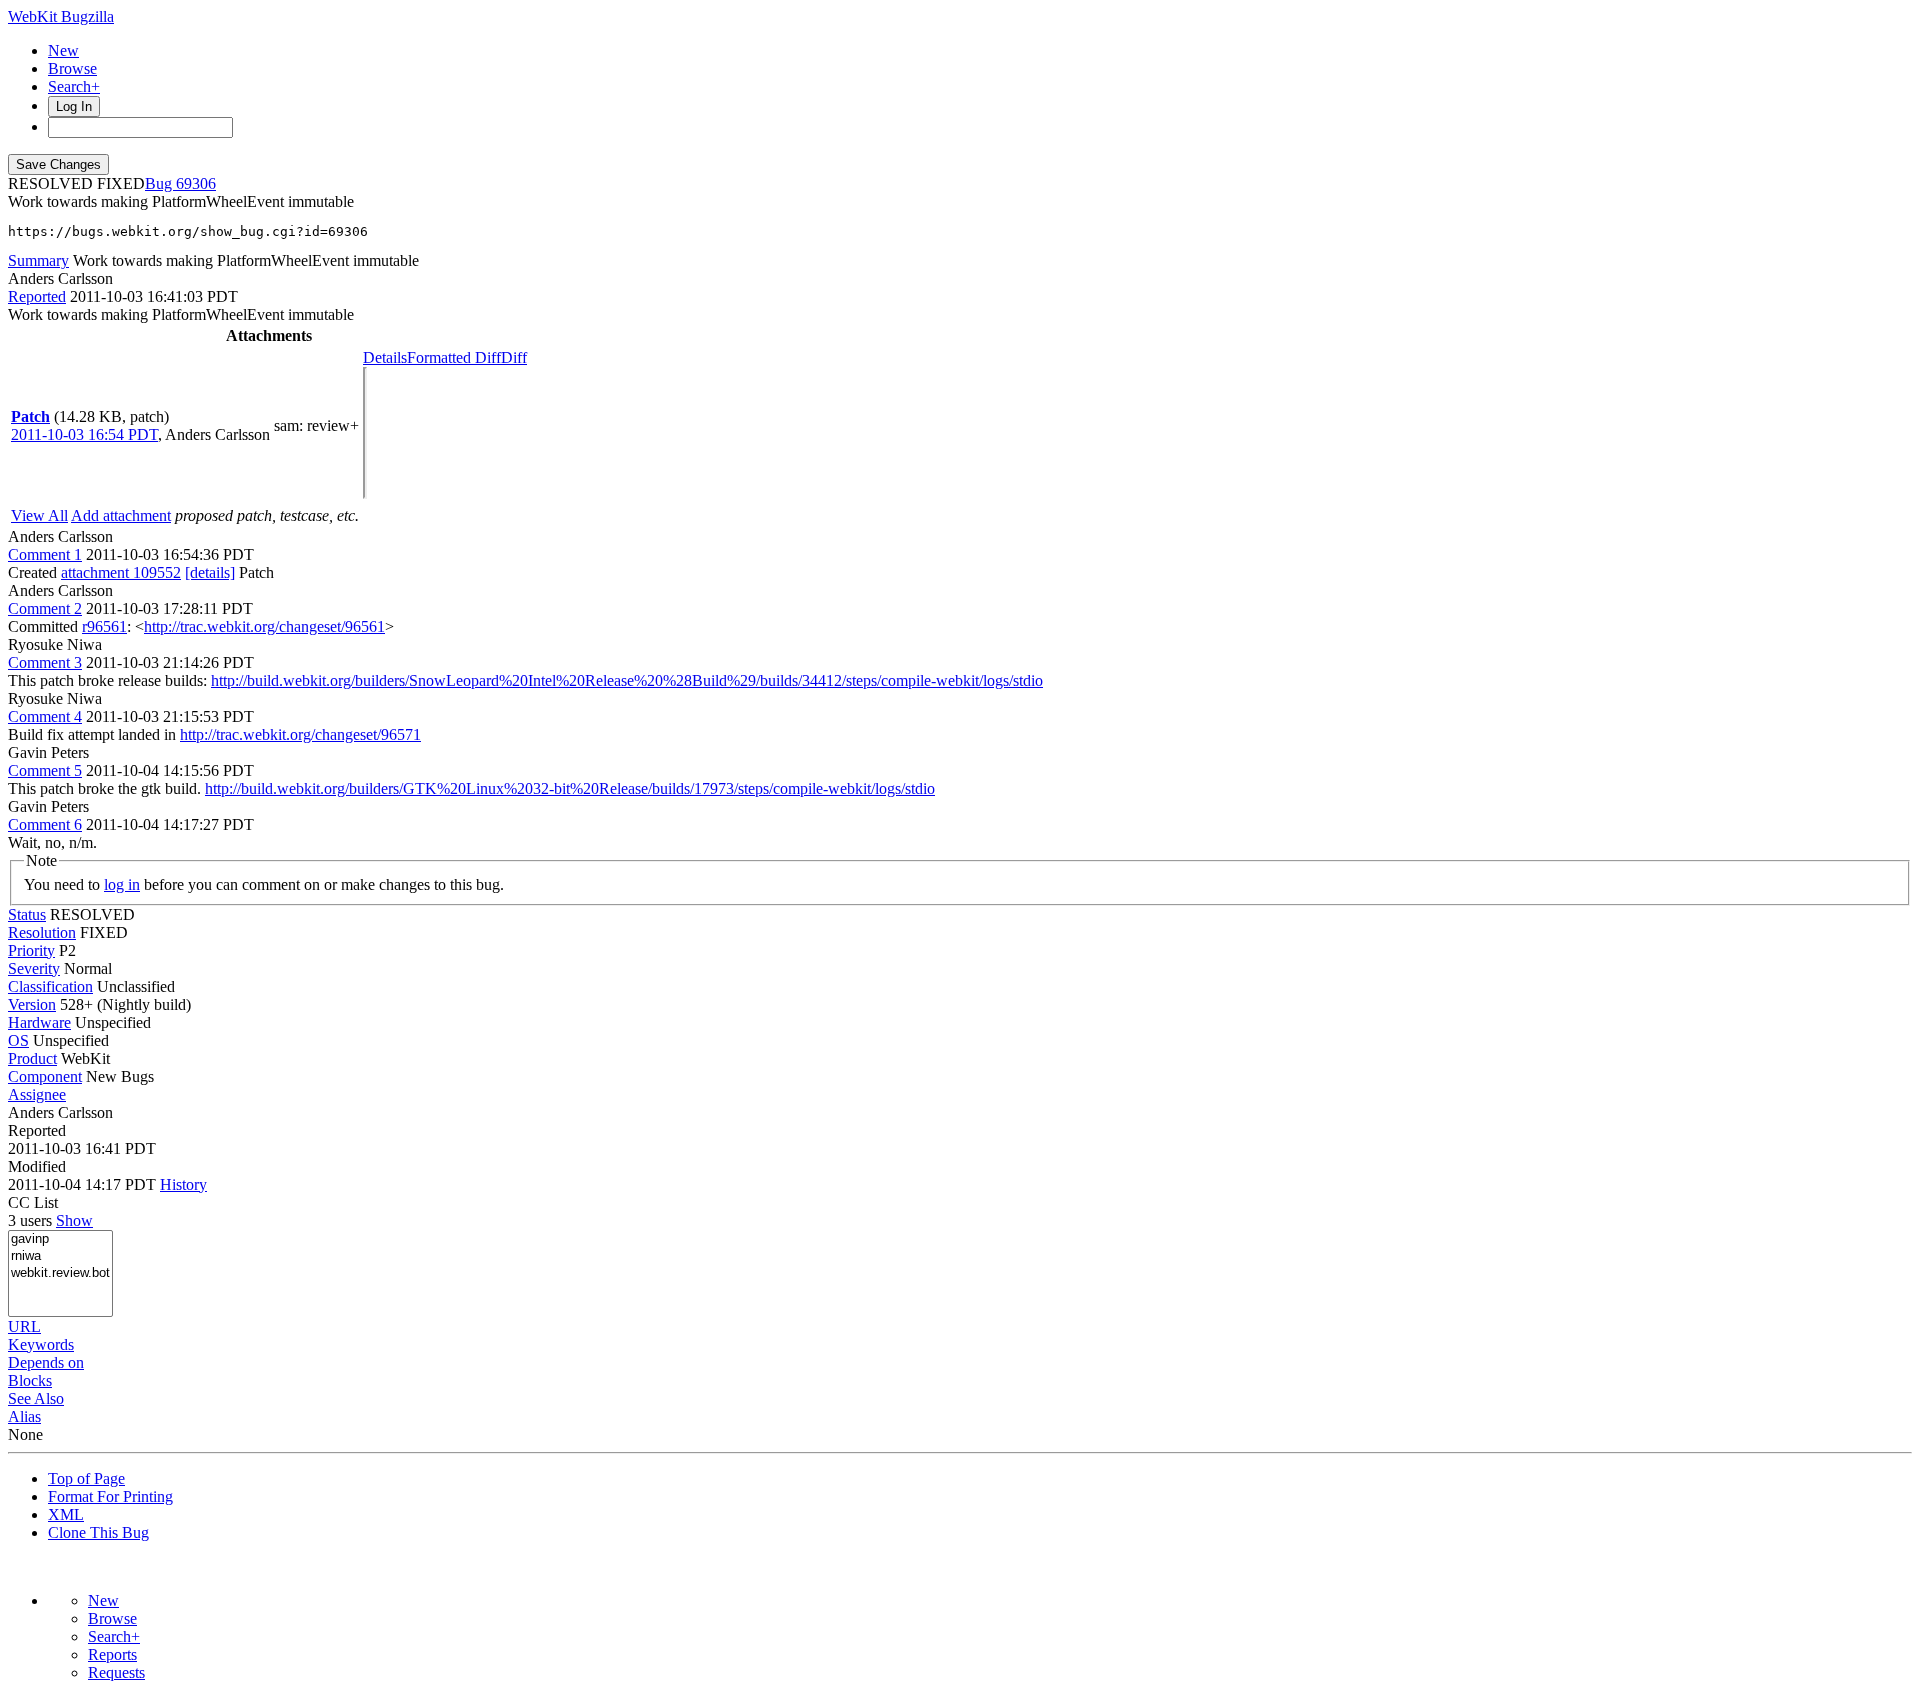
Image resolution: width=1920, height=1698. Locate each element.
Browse (72, 68)
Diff (514, 357)
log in (122, 884)
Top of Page (86, 1478)
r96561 (104, 626)
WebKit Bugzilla (61, 16)
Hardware (39, 1022)
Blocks (30, 1380)
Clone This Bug (98, 1532)
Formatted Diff (454, 357)
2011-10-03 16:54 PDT (84, 434)
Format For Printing (110, 1496)
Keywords (41, 1344)
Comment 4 (45, 716)
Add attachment (121, 515)
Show (74, 1220)
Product (32, 1058)
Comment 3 (45, 662)
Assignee (37, 1094)
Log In (74, 106)
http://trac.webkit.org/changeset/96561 (264, 626)
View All (39, 515)
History (183, 1184)
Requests (116, 1672)
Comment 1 (45, 554)
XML (66, 1514)
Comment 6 (45, 824)
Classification (50, 986)
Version (32, 1004)
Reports (112, 1654)
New (63, 50)
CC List (33, 1202)
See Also (36, 1398)
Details (385, 357)
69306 (196, 183)
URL (24, 1326)
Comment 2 (45, 608)
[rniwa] (60, 1256)
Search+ (74, 86)
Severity (34, 968)
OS (18, 1040)
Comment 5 (45, 770)
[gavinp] (60, 1239)
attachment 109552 (121, 572)
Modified (37, 1166)
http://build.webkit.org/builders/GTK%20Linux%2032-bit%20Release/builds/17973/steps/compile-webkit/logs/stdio (570, 788)
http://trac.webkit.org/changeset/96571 (300, 734)
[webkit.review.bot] (60, 1273)
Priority (31, 950)
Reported (37, 296)
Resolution (42, 932)
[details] (210, 572)
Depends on (46, 1362)
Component (45, 1076)
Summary (38, 260)
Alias (24, 1416)
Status (27, 914)
